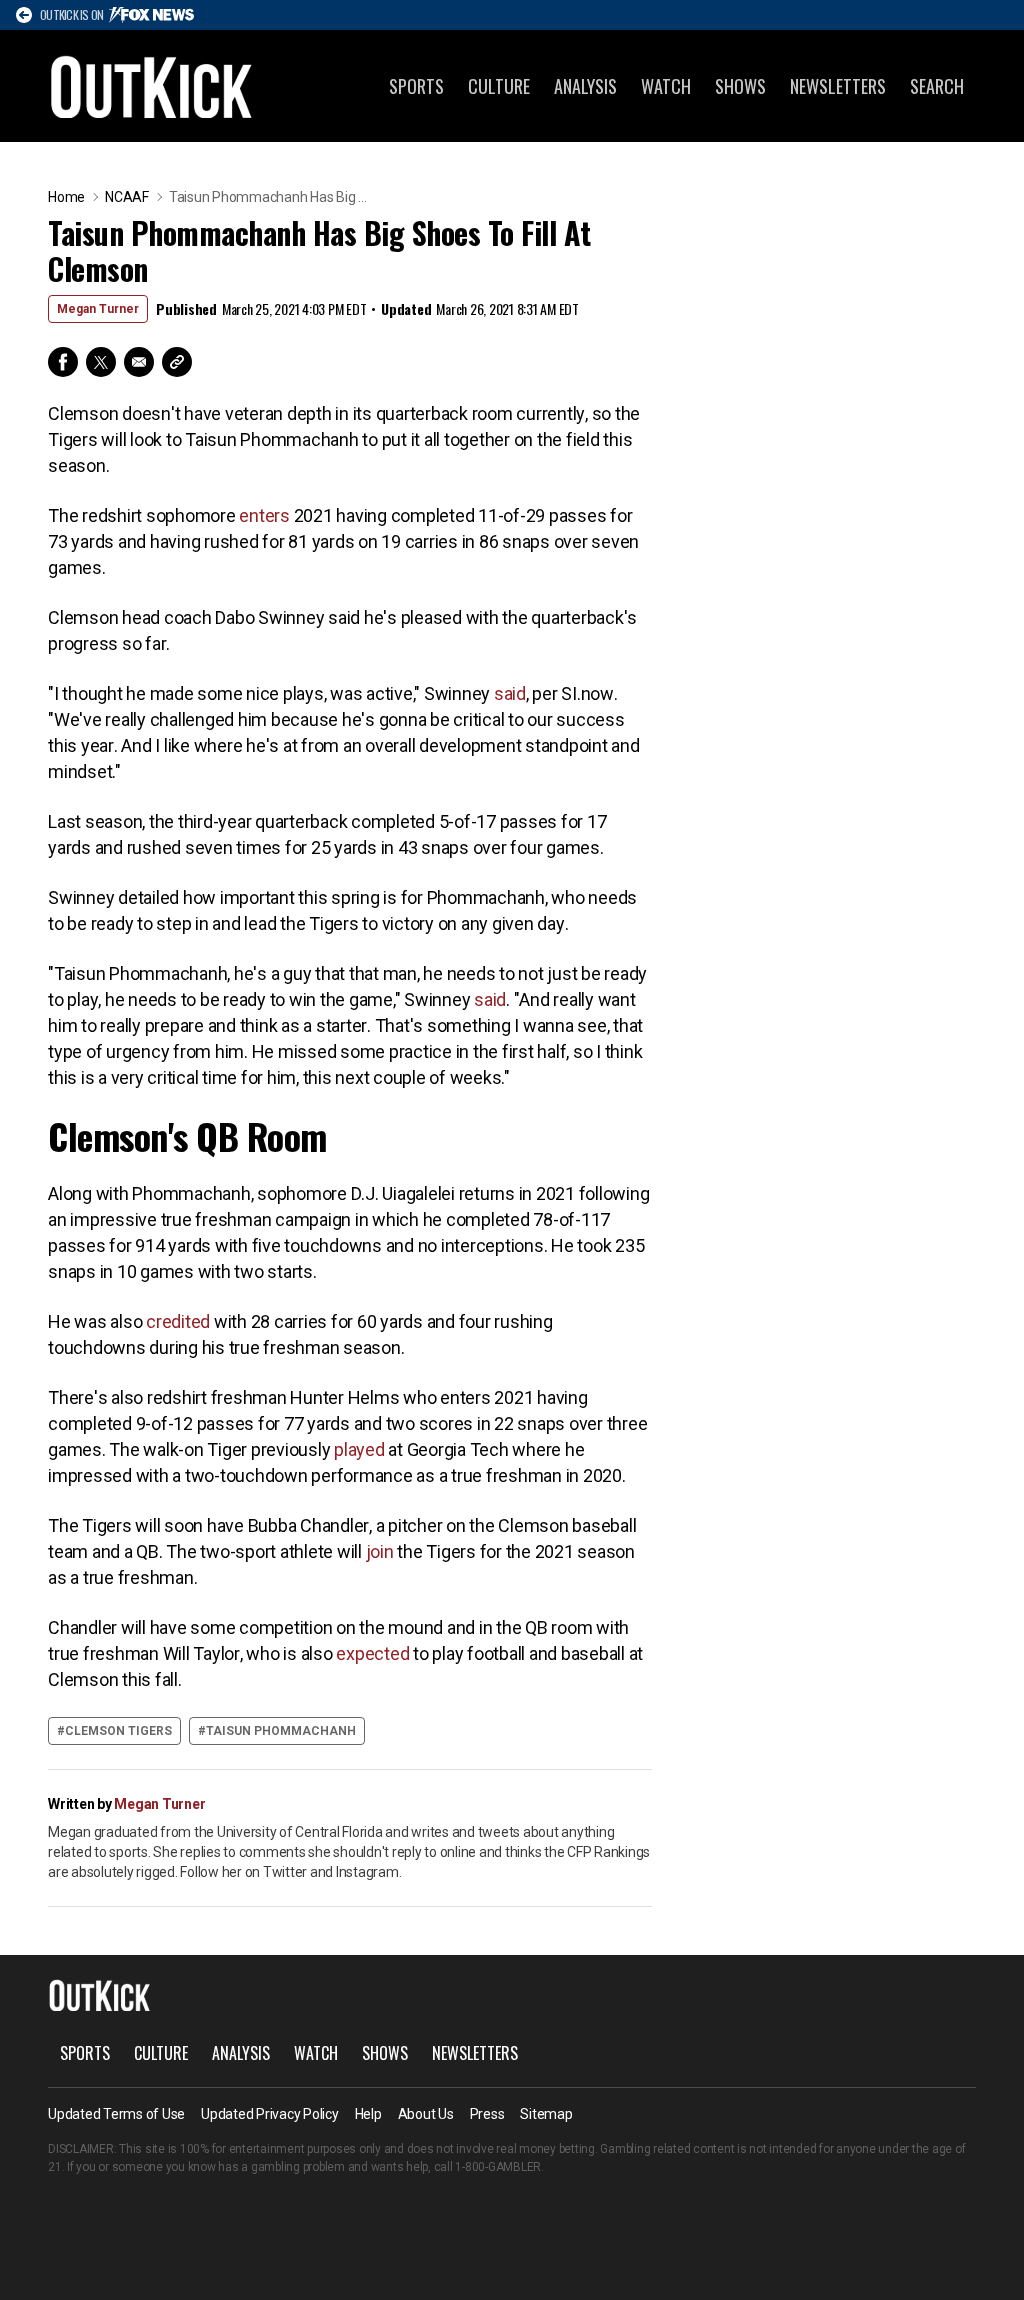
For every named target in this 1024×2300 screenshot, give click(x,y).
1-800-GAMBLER (498, 2167)
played (359, 1449)
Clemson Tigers (118, 1731)
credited (178, 1321)
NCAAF (127, 197)
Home (66, 197)
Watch (666, 86)
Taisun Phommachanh (281, 1731)
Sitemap (546, 2114)
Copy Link (177, 362)
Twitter (101, 362)
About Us (426, 2114)
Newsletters (838, 86)
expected (372, 1653)
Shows (740, 86)
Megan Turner (98, 309)
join (380, 1551)
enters (264, 515)
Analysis (585, 86)
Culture (499, 86)
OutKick (152, 86)
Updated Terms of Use (116, 2114)
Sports (416, 86)
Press (487, 2114)
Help (368, 2114)
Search (937, 86)
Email (139, 362)
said (510, 693)
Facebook (63, 362)
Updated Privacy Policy (270, 2114)
